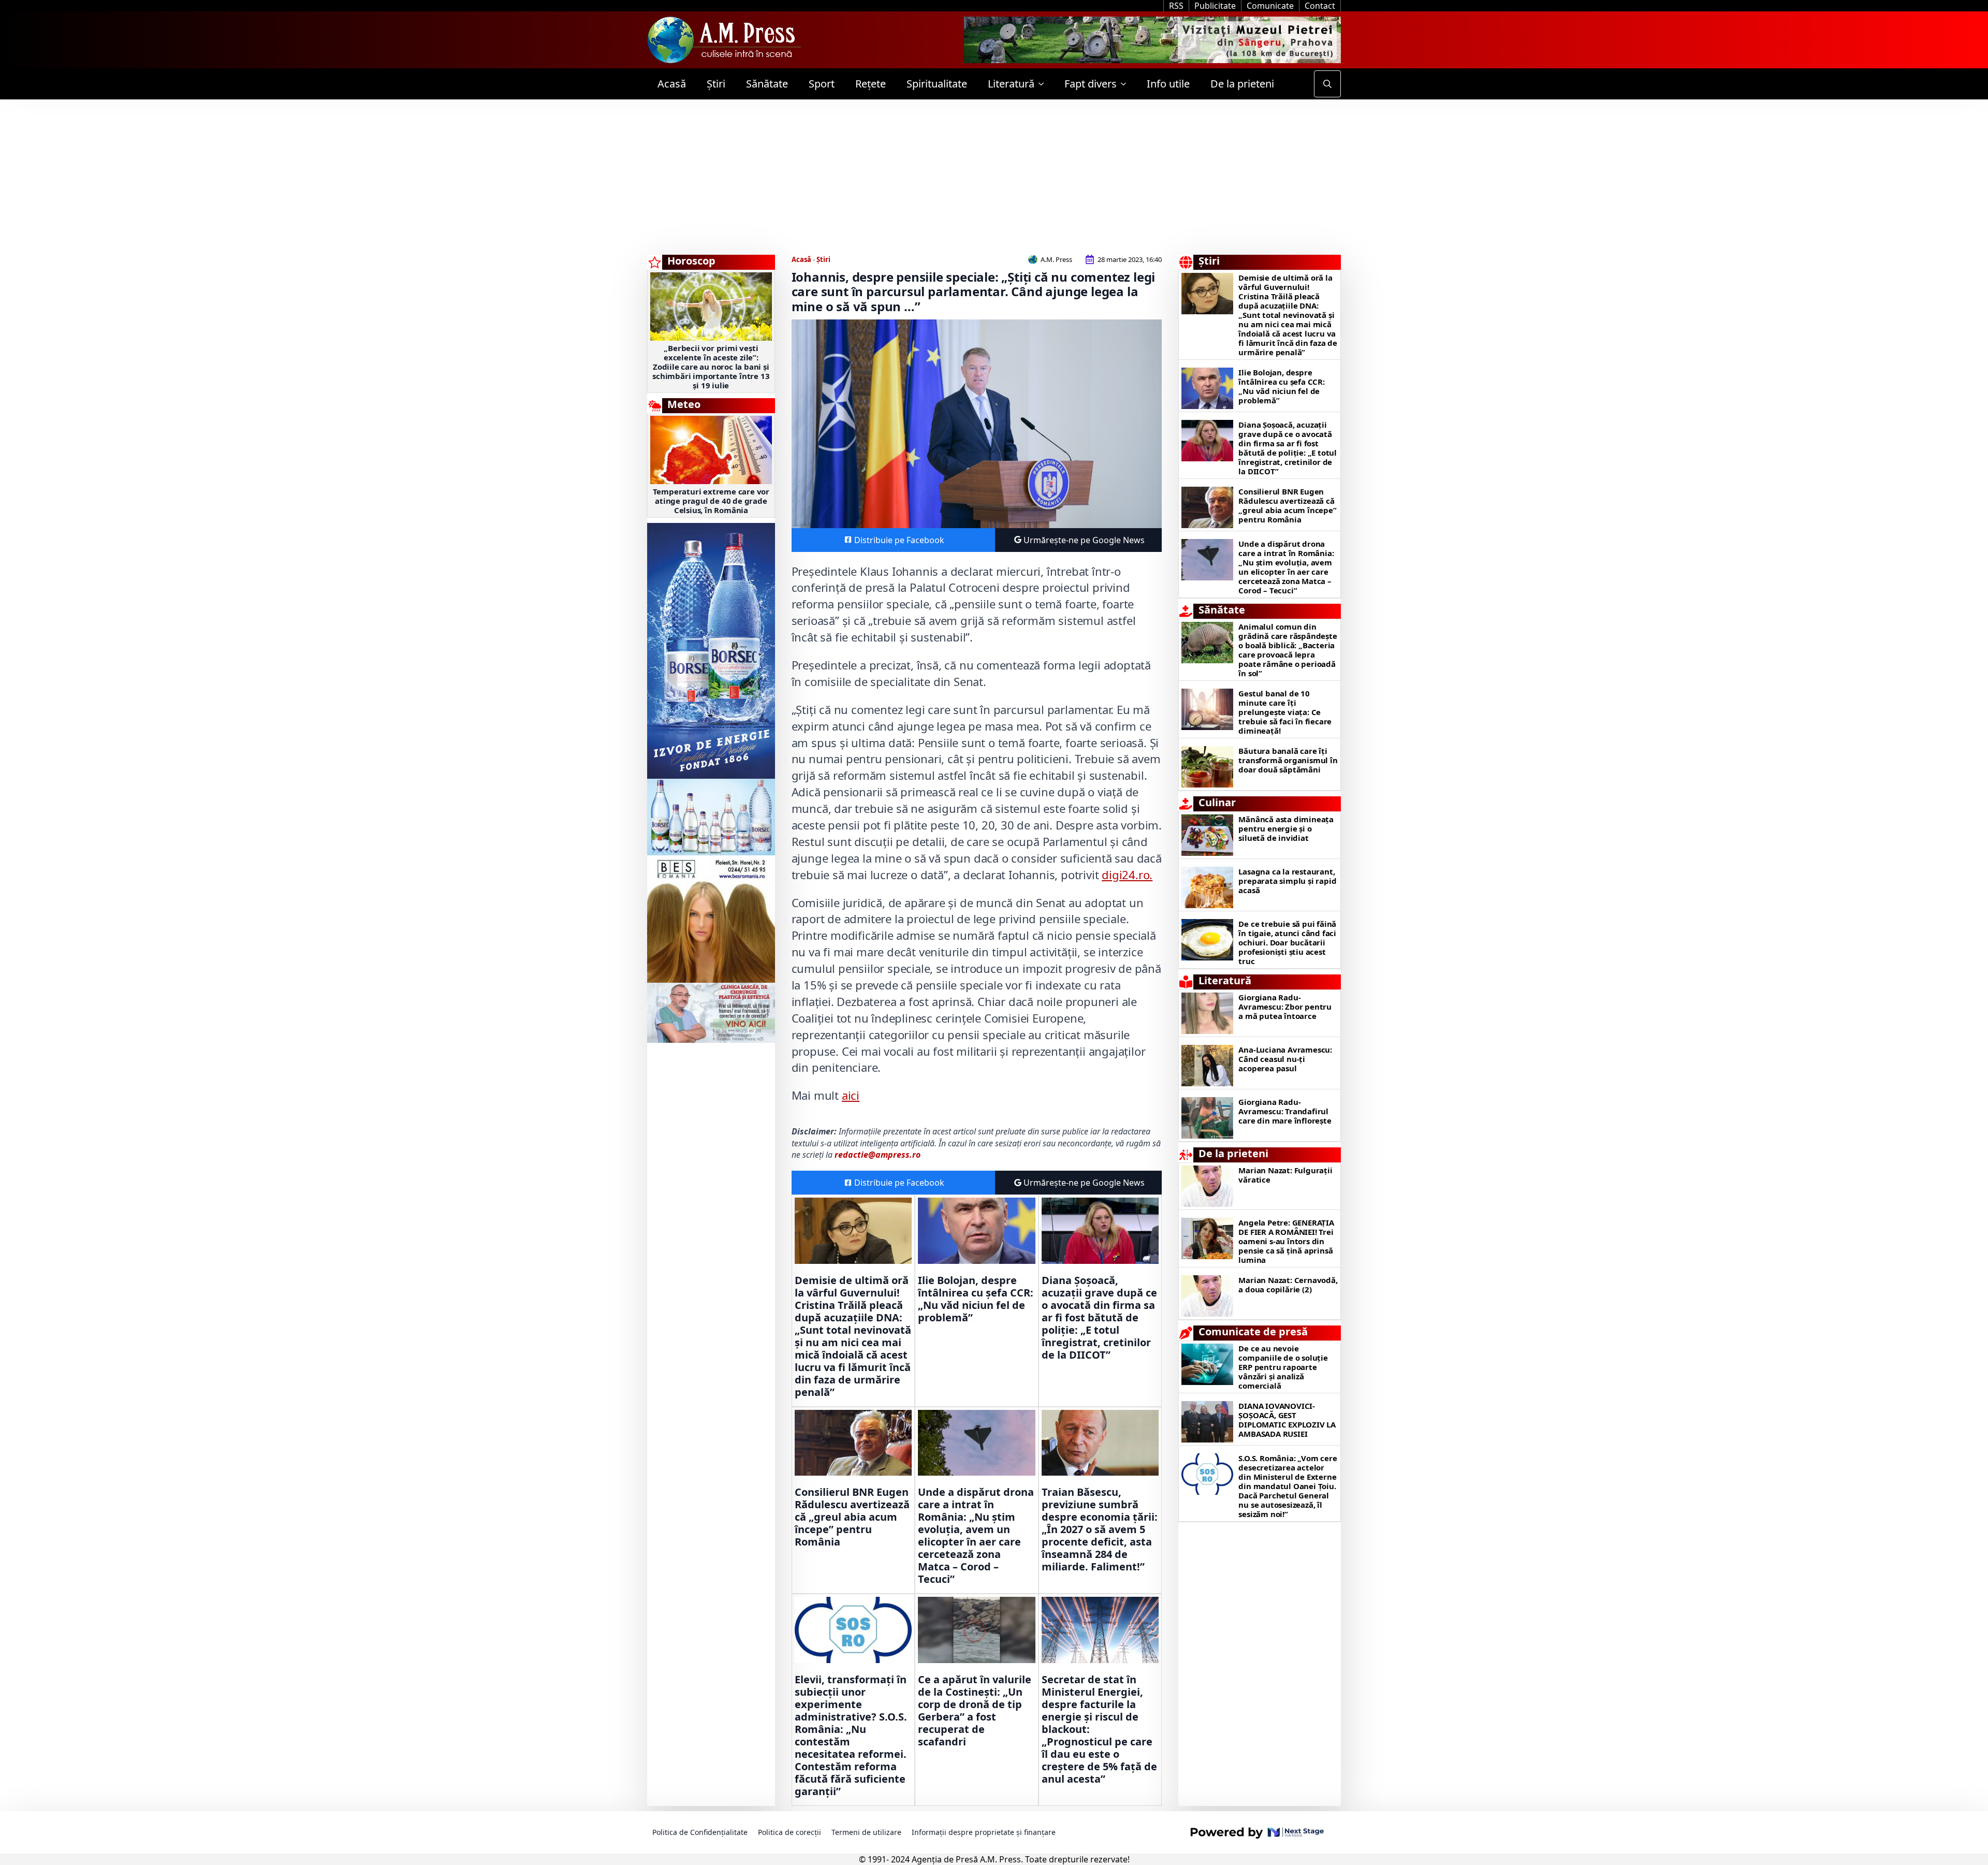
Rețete (871, 84)
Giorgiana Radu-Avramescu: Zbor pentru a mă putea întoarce (1285, 1007)
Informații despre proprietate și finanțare (984, 1832)
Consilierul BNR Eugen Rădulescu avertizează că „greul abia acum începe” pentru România (852, 1517)
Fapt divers (1091, 84)
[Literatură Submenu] (1044, 84)
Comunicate (1270, 6)
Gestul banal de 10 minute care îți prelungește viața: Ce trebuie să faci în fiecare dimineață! (1285, 712)
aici (851, 1095)
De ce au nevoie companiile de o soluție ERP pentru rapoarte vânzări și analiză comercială (1283, 1367)
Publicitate (1215, 6)
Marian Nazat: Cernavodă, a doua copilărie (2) (1288, 1285)
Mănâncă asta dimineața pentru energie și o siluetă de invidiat (1286, 828)
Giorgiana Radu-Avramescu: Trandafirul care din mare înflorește (1285, 1111)
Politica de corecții (790, 1832)
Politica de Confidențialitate (700, 1832)
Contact (1320, 6)
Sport (822, 84)
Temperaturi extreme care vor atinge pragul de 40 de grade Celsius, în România (711, 501)
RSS (1176, 6)
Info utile (1168, 84)
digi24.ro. (1127, 875)
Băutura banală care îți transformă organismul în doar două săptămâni (1288, 760)
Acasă (672, 84)
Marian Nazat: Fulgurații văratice (1285, 1175)
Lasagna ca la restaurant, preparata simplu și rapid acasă (1287, 881)
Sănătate (767, 84)
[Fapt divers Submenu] (1127, 84)
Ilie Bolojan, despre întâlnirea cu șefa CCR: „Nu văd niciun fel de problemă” (976, 1299)
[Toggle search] (1327, 84)
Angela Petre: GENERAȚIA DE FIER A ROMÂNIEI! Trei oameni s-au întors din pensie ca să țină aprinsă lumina (1286, 1241)
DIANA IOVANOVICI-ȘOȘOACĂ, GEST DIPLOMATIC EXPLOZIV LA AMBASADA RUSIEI (1287, 1420)
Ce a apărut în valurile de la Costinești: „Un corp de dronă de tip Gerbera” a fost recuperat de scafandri (975, 1711)
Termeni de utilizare (866, 1832)
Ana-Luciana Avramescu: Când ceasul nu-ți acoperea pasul (1285, 1059)
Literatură (1011, 84)
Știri (716, 84)
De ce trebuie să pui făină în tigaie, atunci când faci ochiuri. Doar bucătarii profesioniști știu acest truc (1287, 942)
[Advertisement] (994, 177)
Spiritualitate (937, 84)
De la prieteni (1242, 84)
